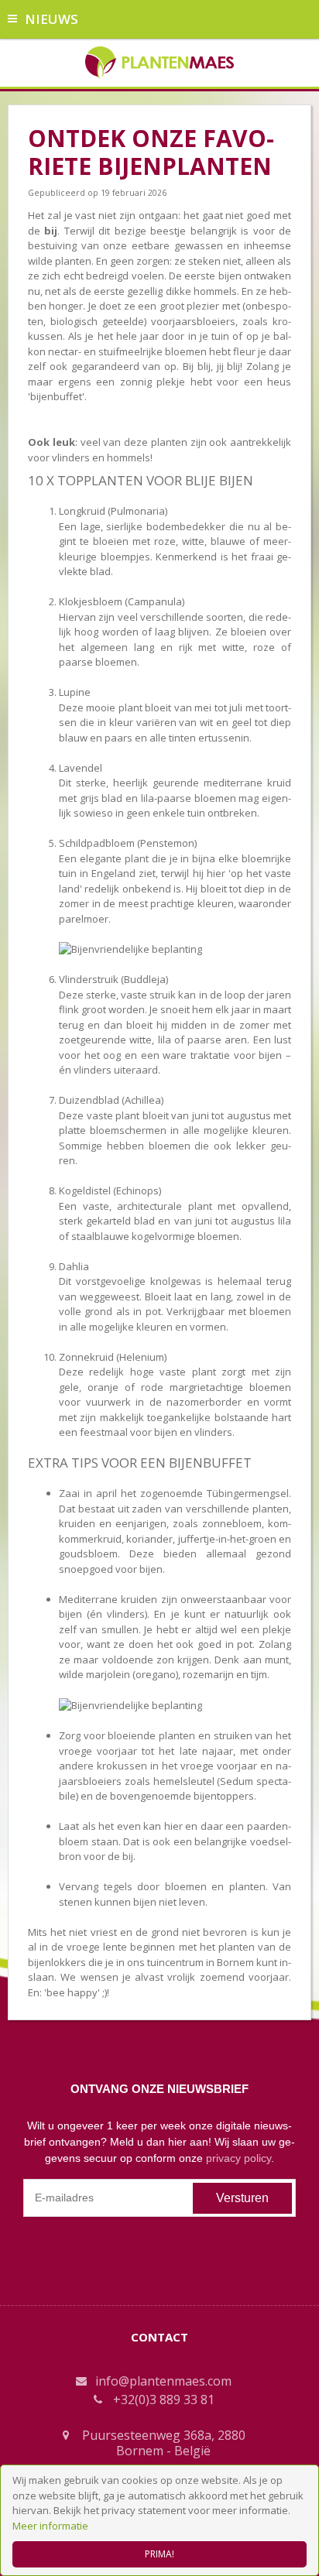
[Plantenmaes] (160, 61)
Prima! (159, 2554)
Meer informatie (50, 2526)
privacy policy (238, 2158)
